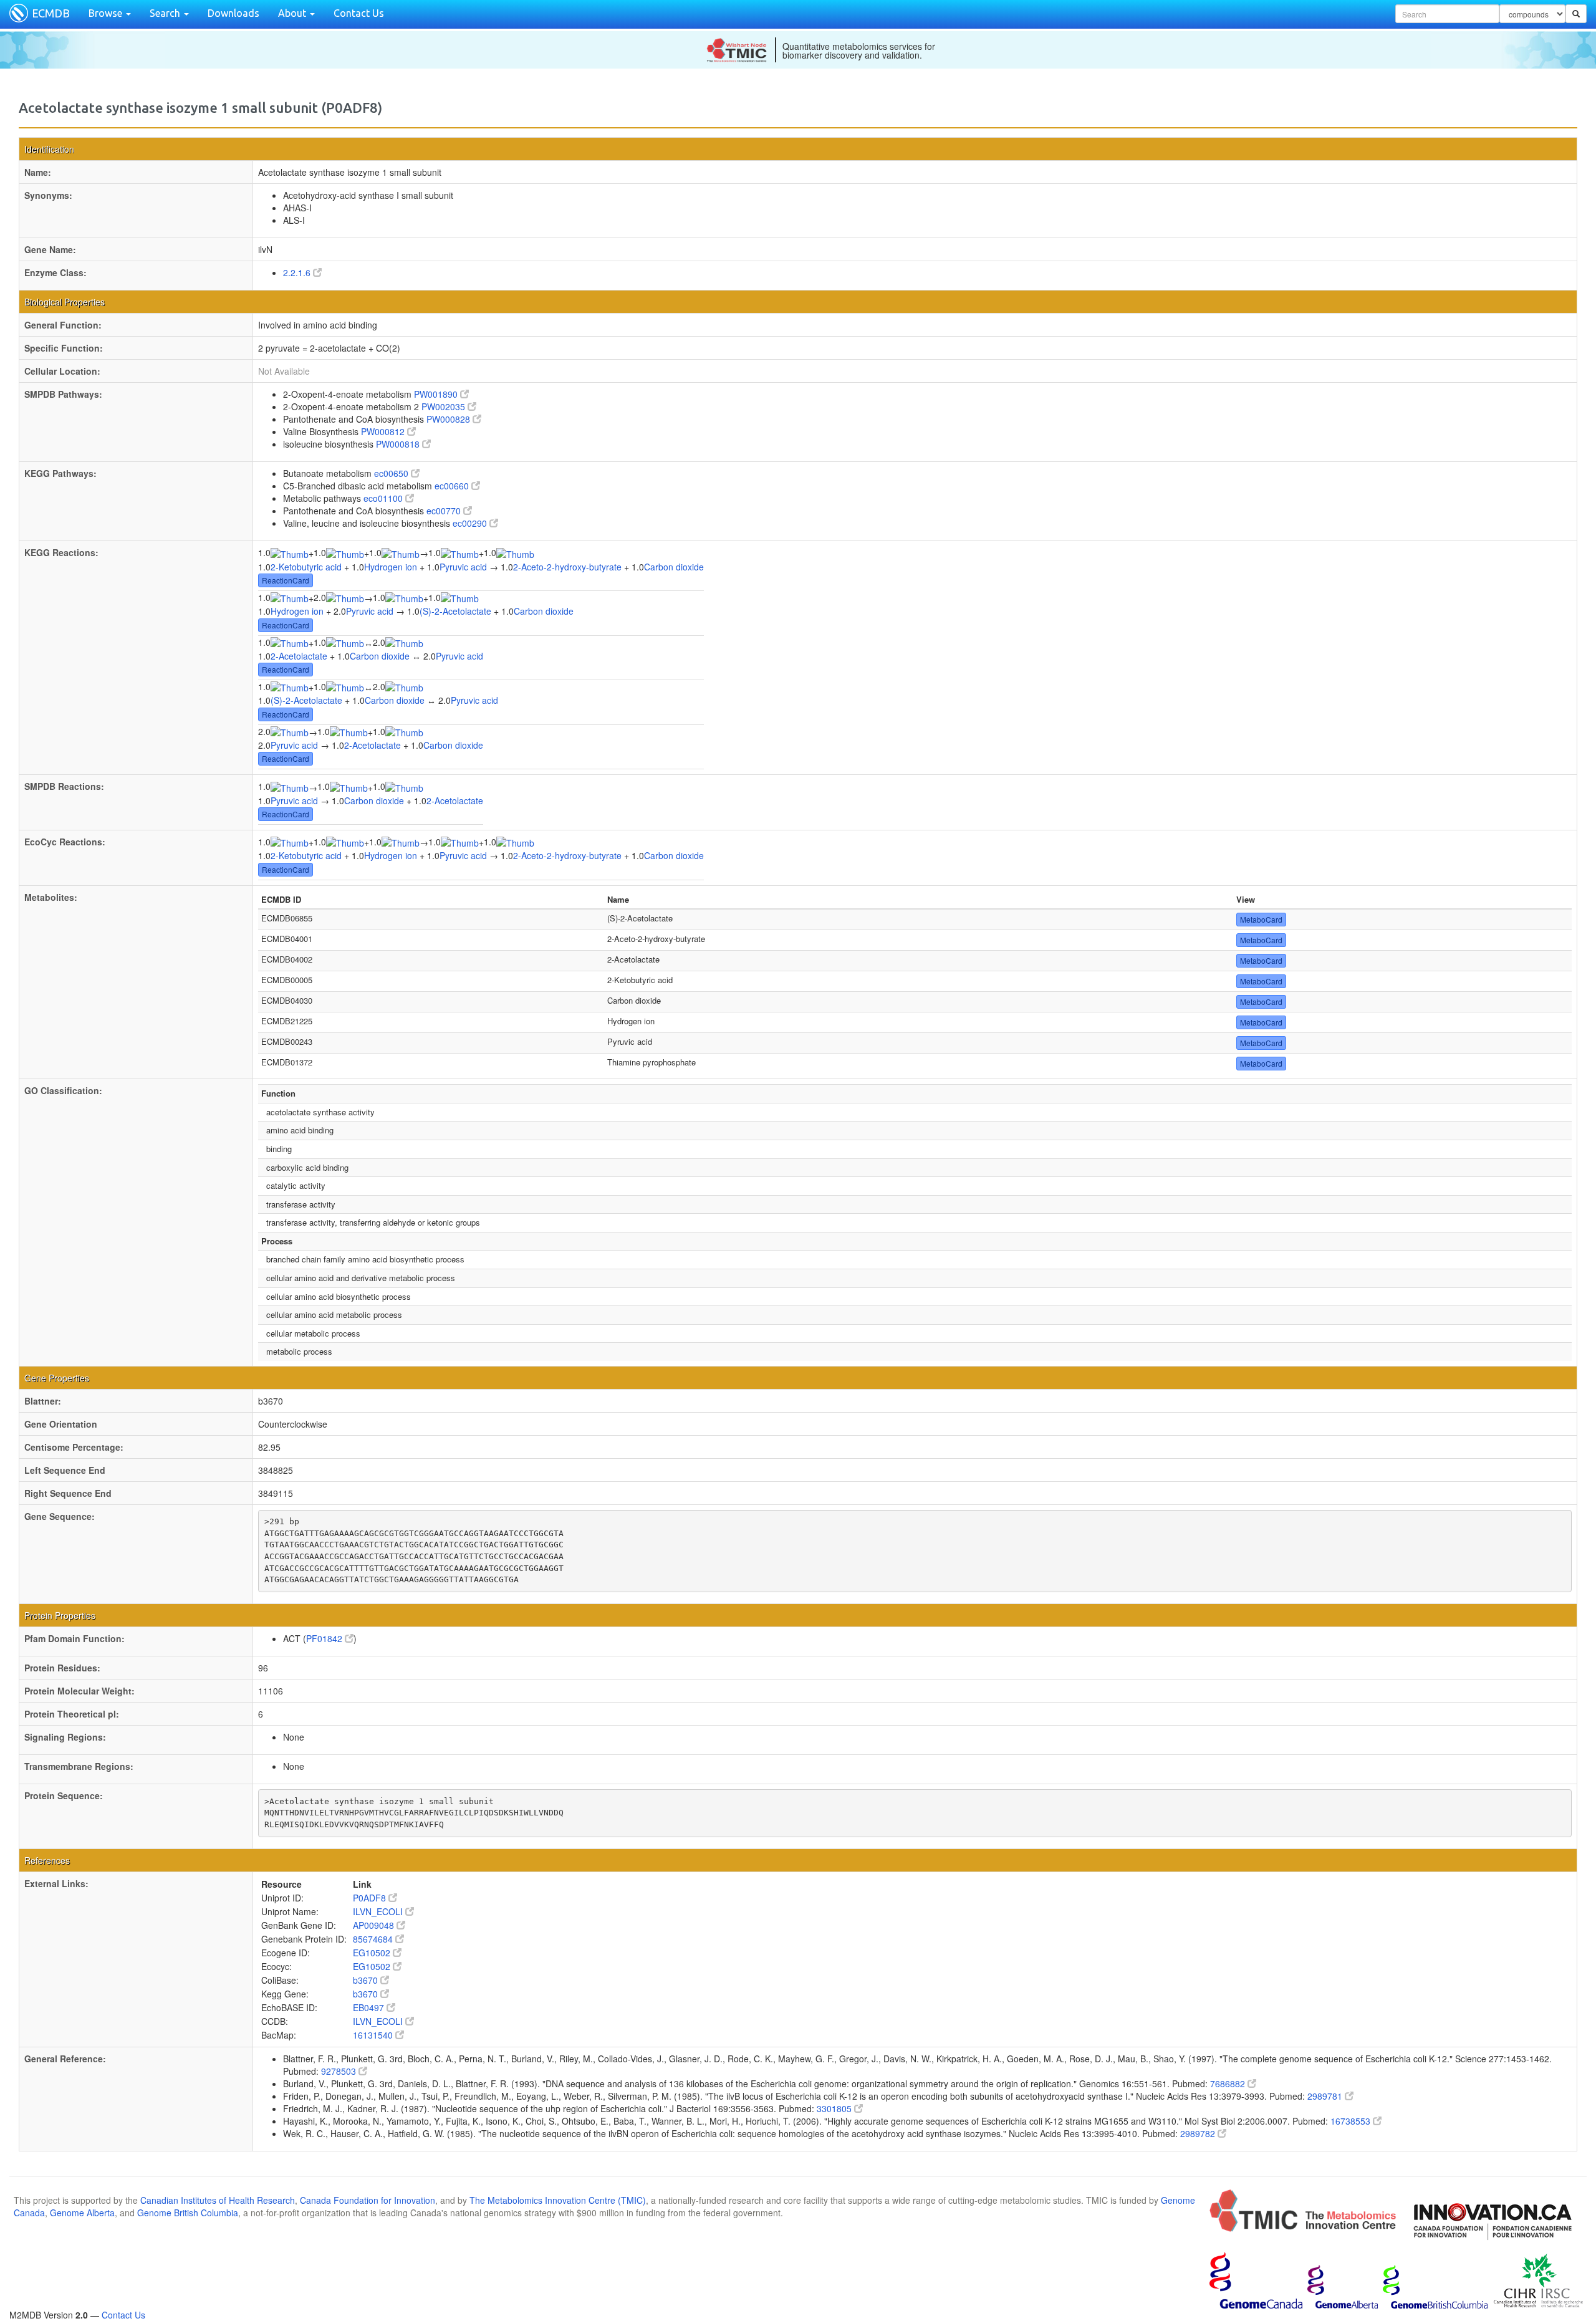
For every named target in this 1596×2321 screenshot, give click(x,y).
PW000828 (449, 419)
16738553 (1352, 2121)
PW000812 (384, 431)
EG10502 (373, 1953)
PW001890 (437, 394)
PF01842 (325, 1638)
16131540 (374, 2035)
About (293, 13)
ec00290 (471, 523)
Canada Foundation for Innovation (368, 2200)
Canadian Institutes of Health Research (218, 2200)
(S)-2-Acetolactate (455, 611)
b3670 (367, 1980)
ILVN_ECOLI (379, 1911)
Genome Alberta (82, 2213)
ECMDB (51, 13)
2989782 (1199, 2133)
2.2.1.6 (298, 272)
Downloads (233, 13)
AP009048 (375, 1925)
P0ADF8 (371, 1898)
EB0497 (370, 2007)
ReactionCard (286, 580)
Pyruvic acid (463, 567)
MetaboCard (1261, 919)
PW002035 (445, 406)
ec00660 (453, 486)
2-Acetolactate (299, 656)
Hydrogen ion (391, 567)
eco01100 (384, 498)
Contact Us (359, 13)
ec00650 (392, 473)
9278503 (340, 2071)
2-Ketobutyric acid (306, 567)
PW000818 (399, 444)
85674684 (374, 1939)
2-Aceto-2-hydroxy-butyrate (567, 567)
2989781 (1326, 2096)
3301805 (835, 2108)
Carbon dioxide (674, 567)
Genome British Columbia (188, 2213)
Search (166, 13)
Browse (107, 13)
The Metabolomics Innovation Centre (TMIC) (558, 2200)
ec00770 (445, 511)
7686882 (1229, 2083)
